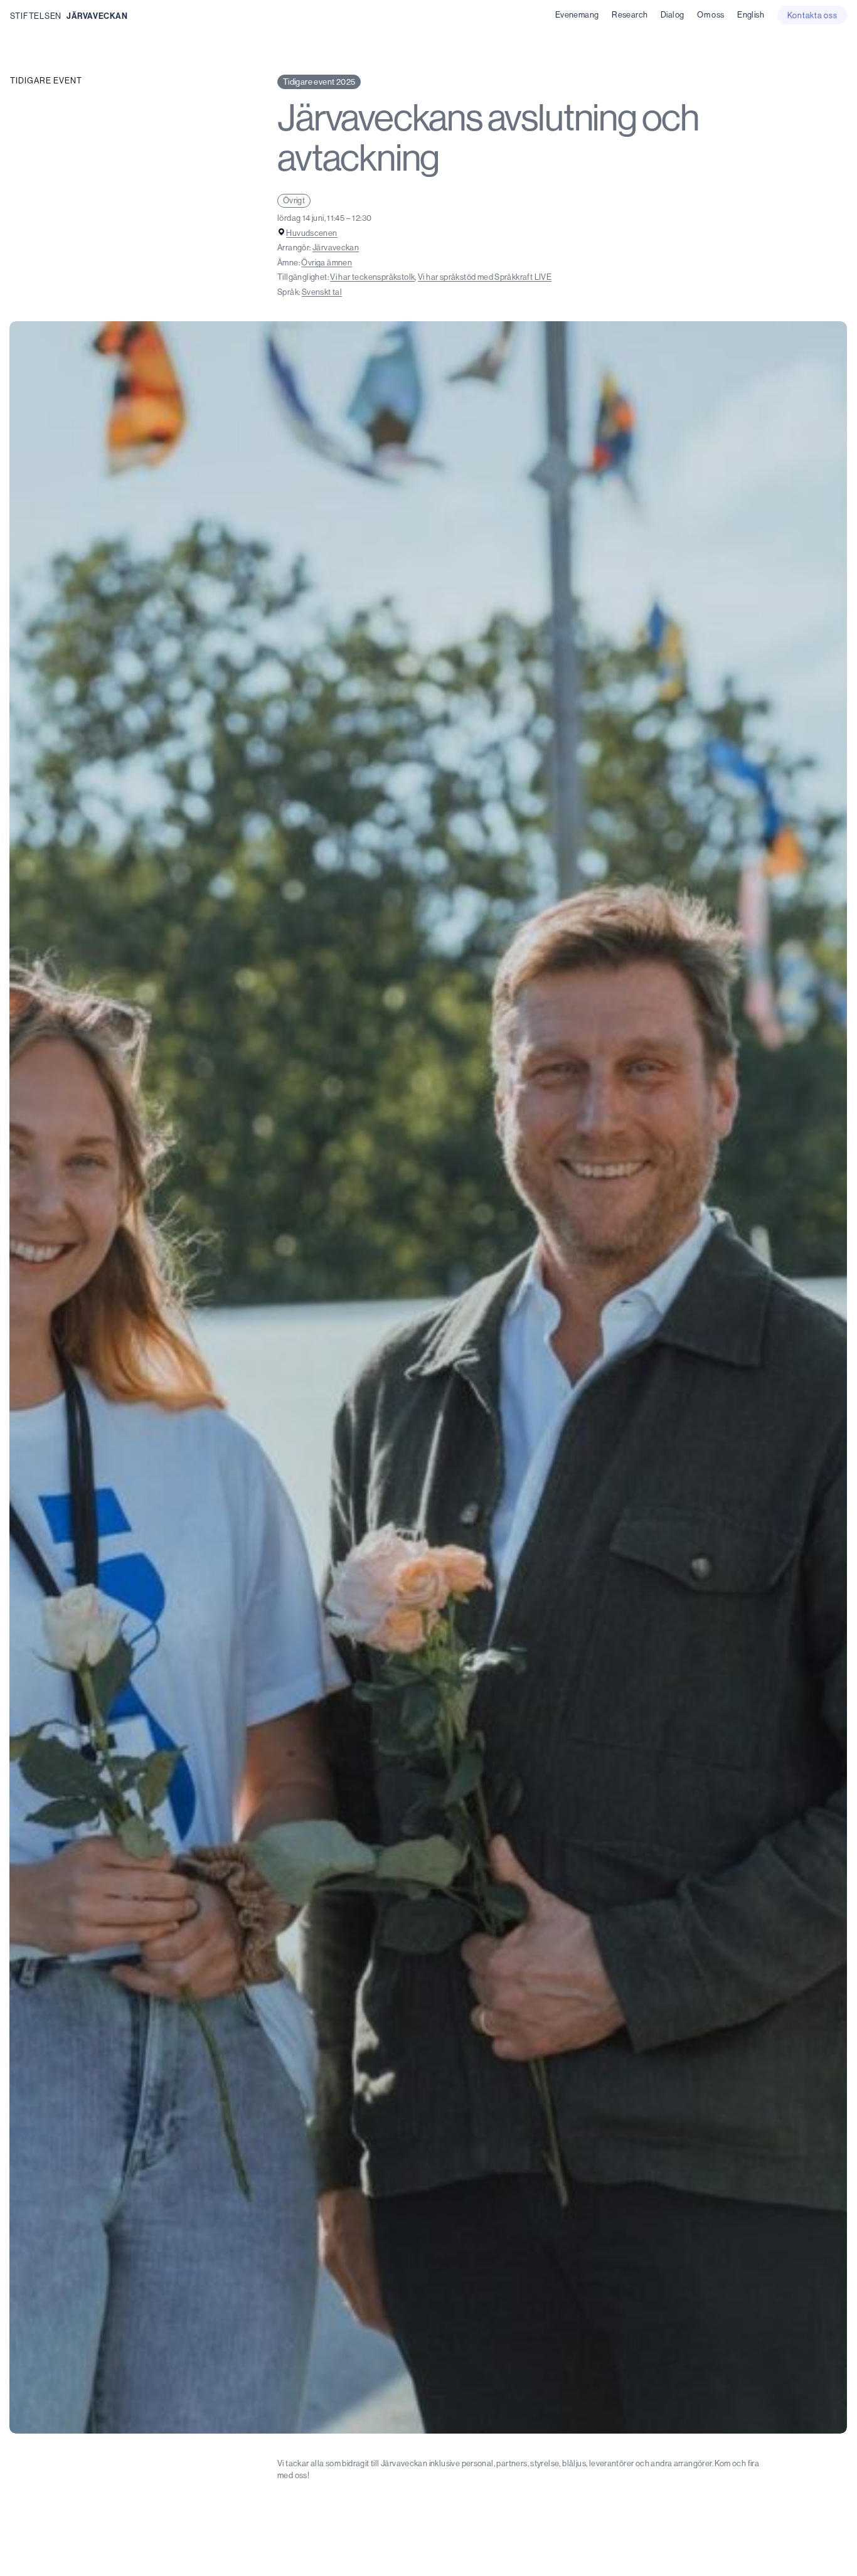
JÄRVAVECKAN (97, 16)
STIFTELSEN (36, 16)
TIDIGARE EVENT (46, 80)
